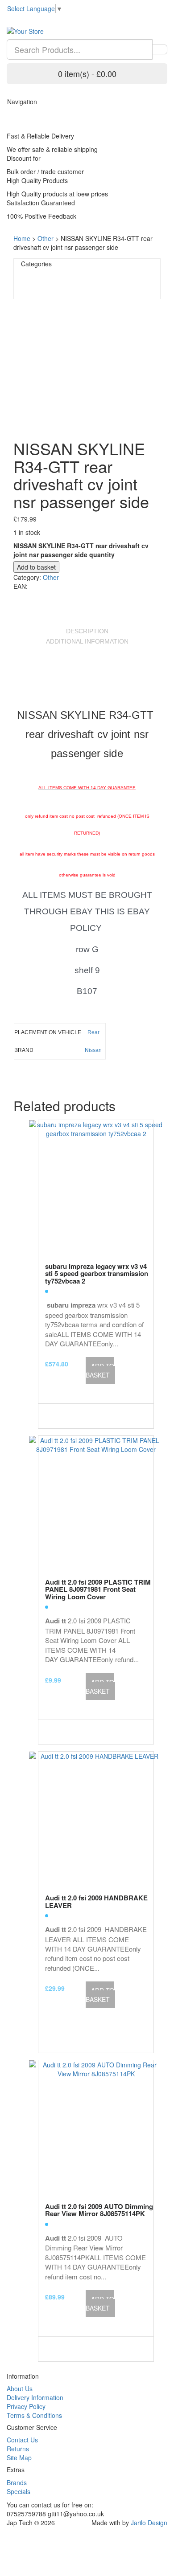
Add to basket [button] (100, 1370)
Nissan (93, 1050)
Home (22, 238)
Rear (93, 1032)
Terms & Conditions (34, 2415)
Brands (17, 2482)
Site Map (19, 2458)
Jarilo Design (149, 2523)
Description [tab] (87, 631)
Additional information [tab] (87, 641)
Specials (19, 2491)
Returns (18, 2449)
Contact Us (22, 2440)
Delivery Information (35, 2397)
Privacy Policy (26, 2406)
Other (46, 238)
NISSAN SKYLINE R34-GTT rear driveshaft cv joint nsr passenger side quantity (81, 550)
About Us (20, 2389)
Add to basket (36, 567)
